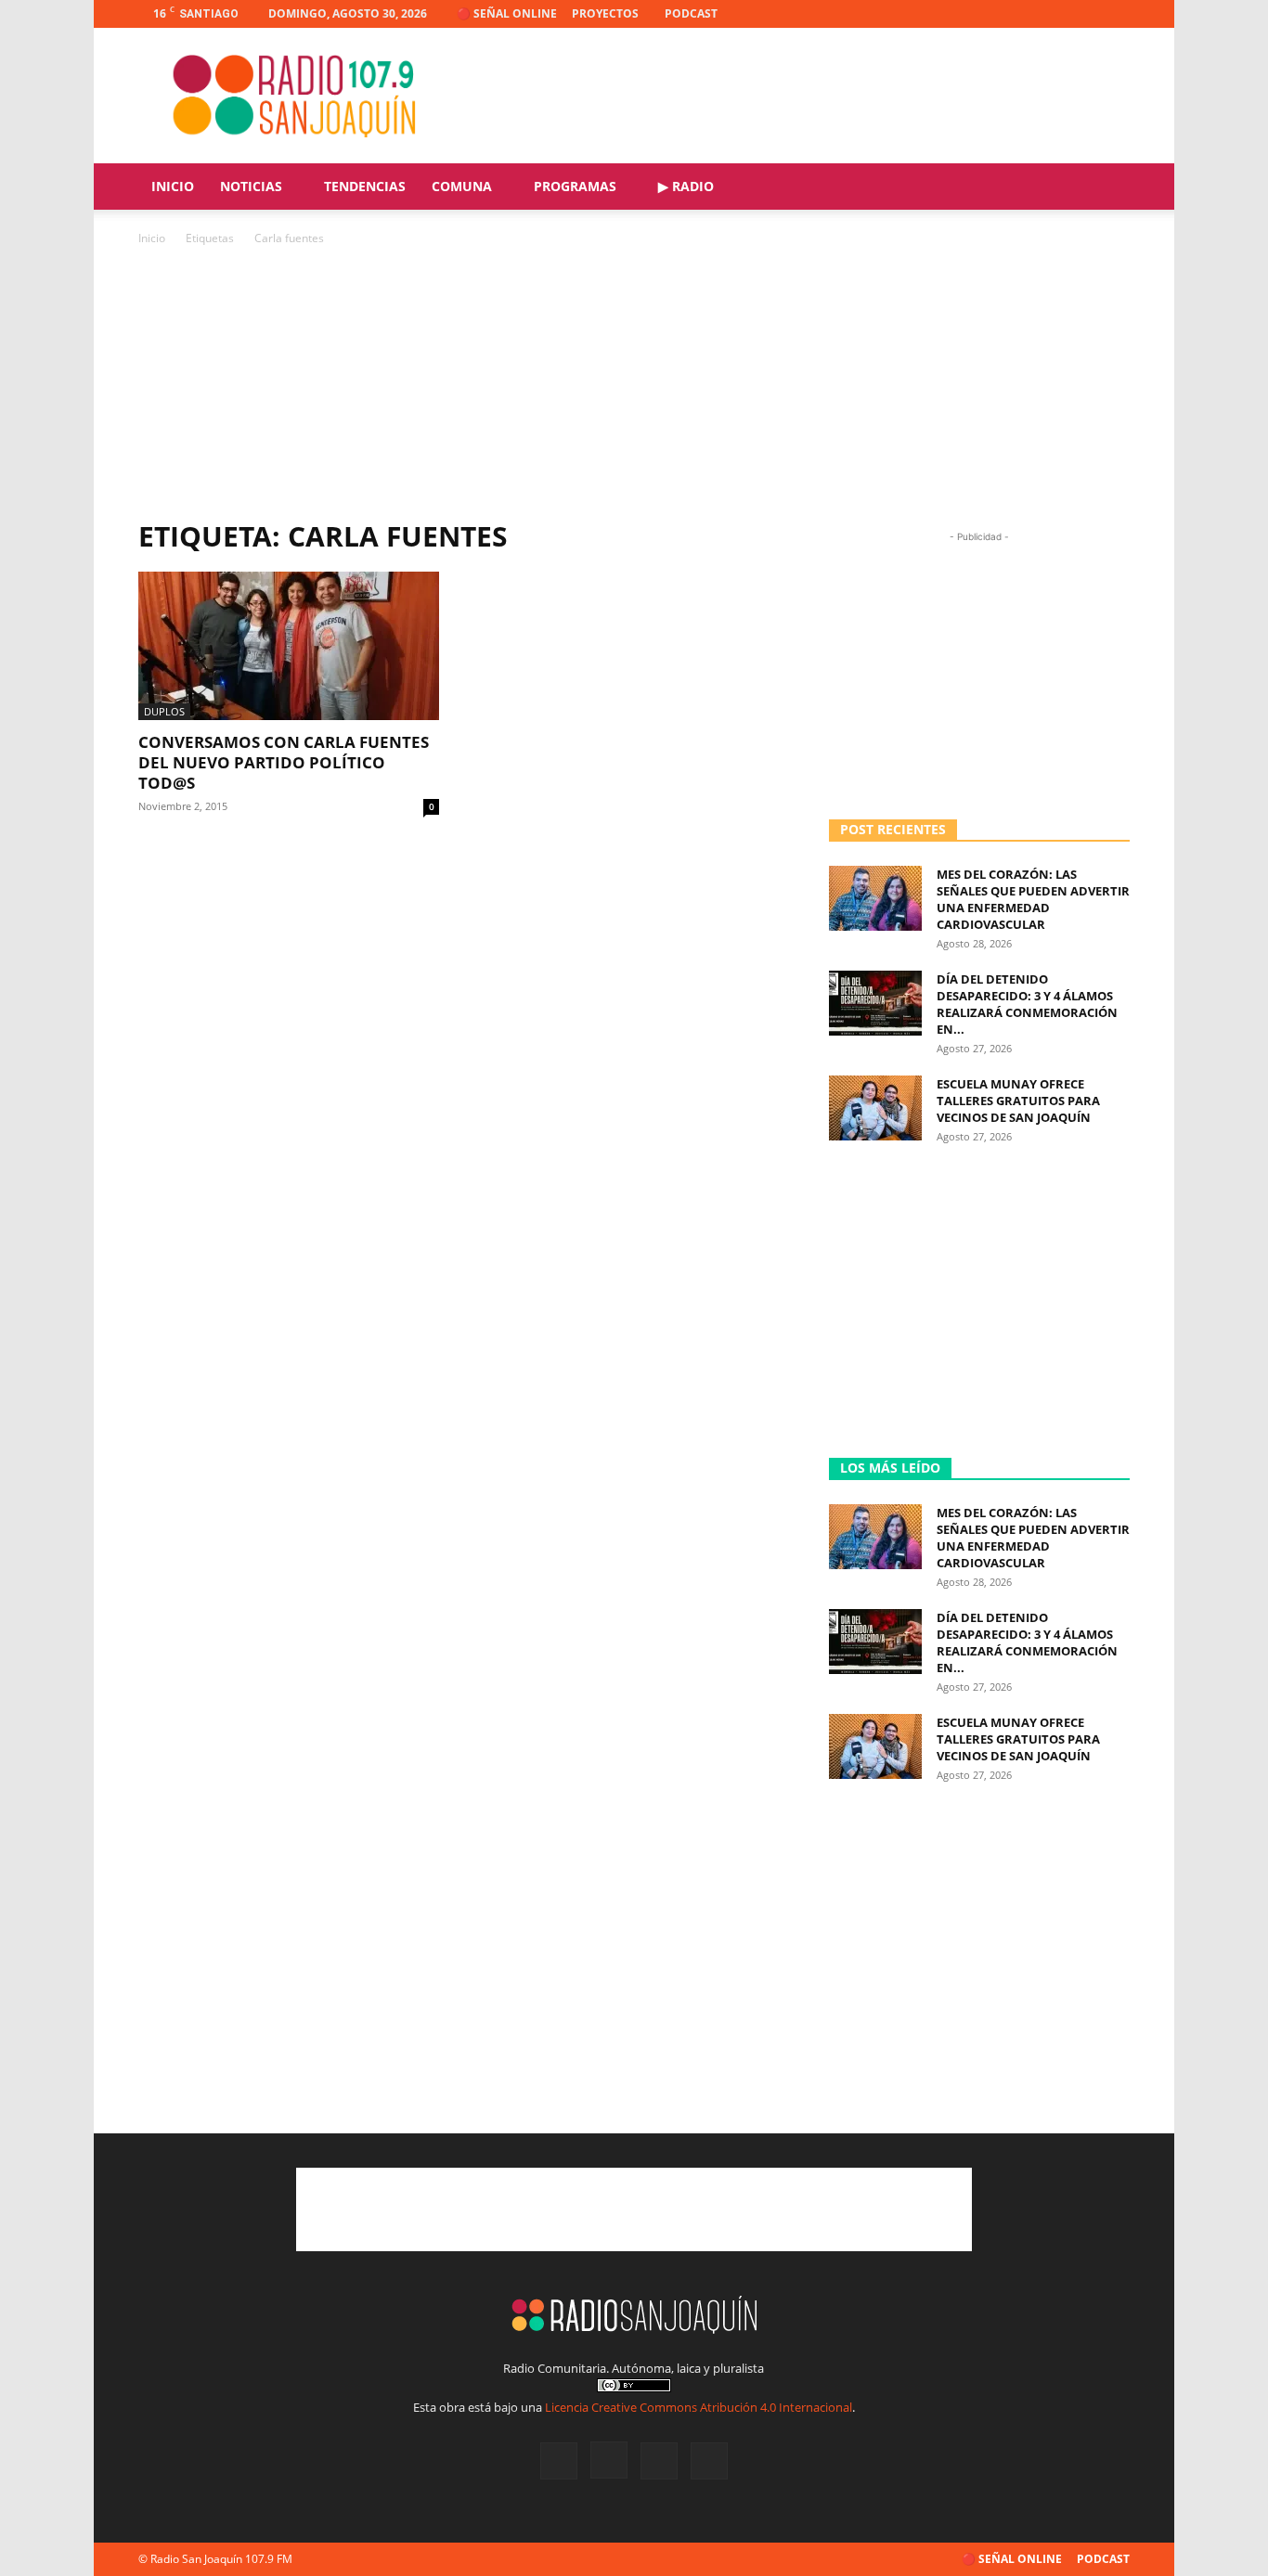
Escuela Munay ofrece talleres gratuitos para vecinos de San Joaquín (1018, 1101)
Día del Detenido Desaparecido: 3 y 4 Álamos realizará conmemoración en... (1027, 1004)
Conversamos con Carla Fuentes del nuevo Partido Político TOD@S (284, 762)
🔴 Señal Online (507, 13)
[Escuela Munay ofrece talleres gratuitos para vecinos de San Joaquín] (875, 1108)
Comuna (462, 186)
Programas (575, 186)
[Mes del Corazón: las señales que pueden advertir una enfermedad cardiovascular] (875, 898)
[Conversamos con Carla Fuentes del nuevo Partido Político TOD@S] (289, 646)
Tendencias (365, 186)
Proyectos (605, 13)
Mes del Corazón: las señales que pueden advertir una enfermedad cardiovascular (1033, 899)
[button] (1107, 188)
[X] (1085, 14)
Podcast (691, 13)
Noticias (251, 186)
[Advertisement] (792, 96)
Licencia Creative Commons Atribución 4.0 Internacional (699, 2407)
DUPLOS (164, 711)
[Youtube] (1116, 14)
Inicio (173, 186)
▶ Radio (686, 186)
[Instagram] (1055, 14)
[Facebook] (1024, 14)
